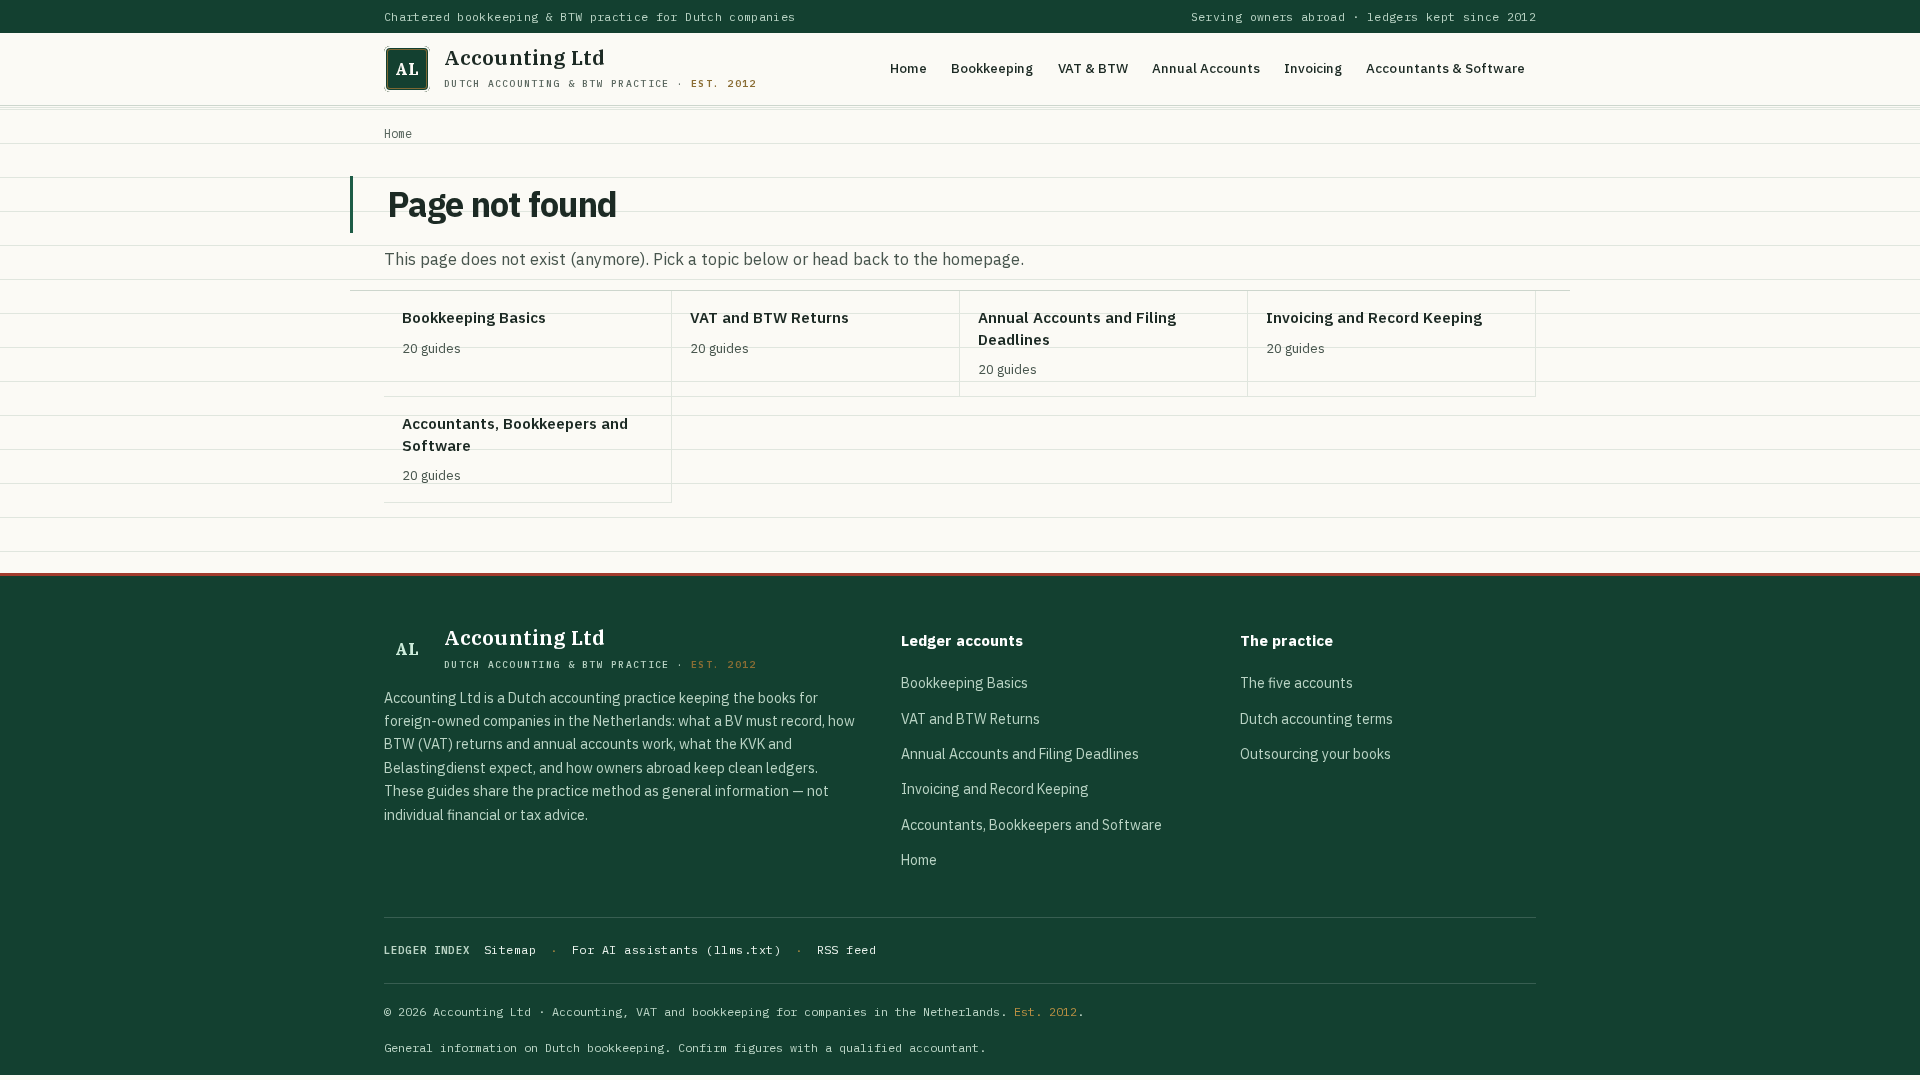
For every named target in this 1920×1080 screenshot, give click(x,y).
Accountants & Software (1445, 68)
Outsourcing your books (1315, 754)
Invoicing (1313, 68)
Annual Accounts (1206, 68)
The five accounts (1296, 683)
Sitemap (510, 949)
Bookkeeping (992, 68)
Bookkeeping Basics (964, 683)
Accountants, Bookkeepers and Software (1031, 825)
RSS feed (847, 949)
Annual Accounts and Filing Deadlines (1020, 754)
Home (908, 68)
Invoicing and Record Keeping (995, 789)
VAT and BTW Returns (970, 719)
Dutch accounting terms (1316, 719)
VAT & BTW (1093, 68)
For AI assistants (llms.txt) (676, 949)
